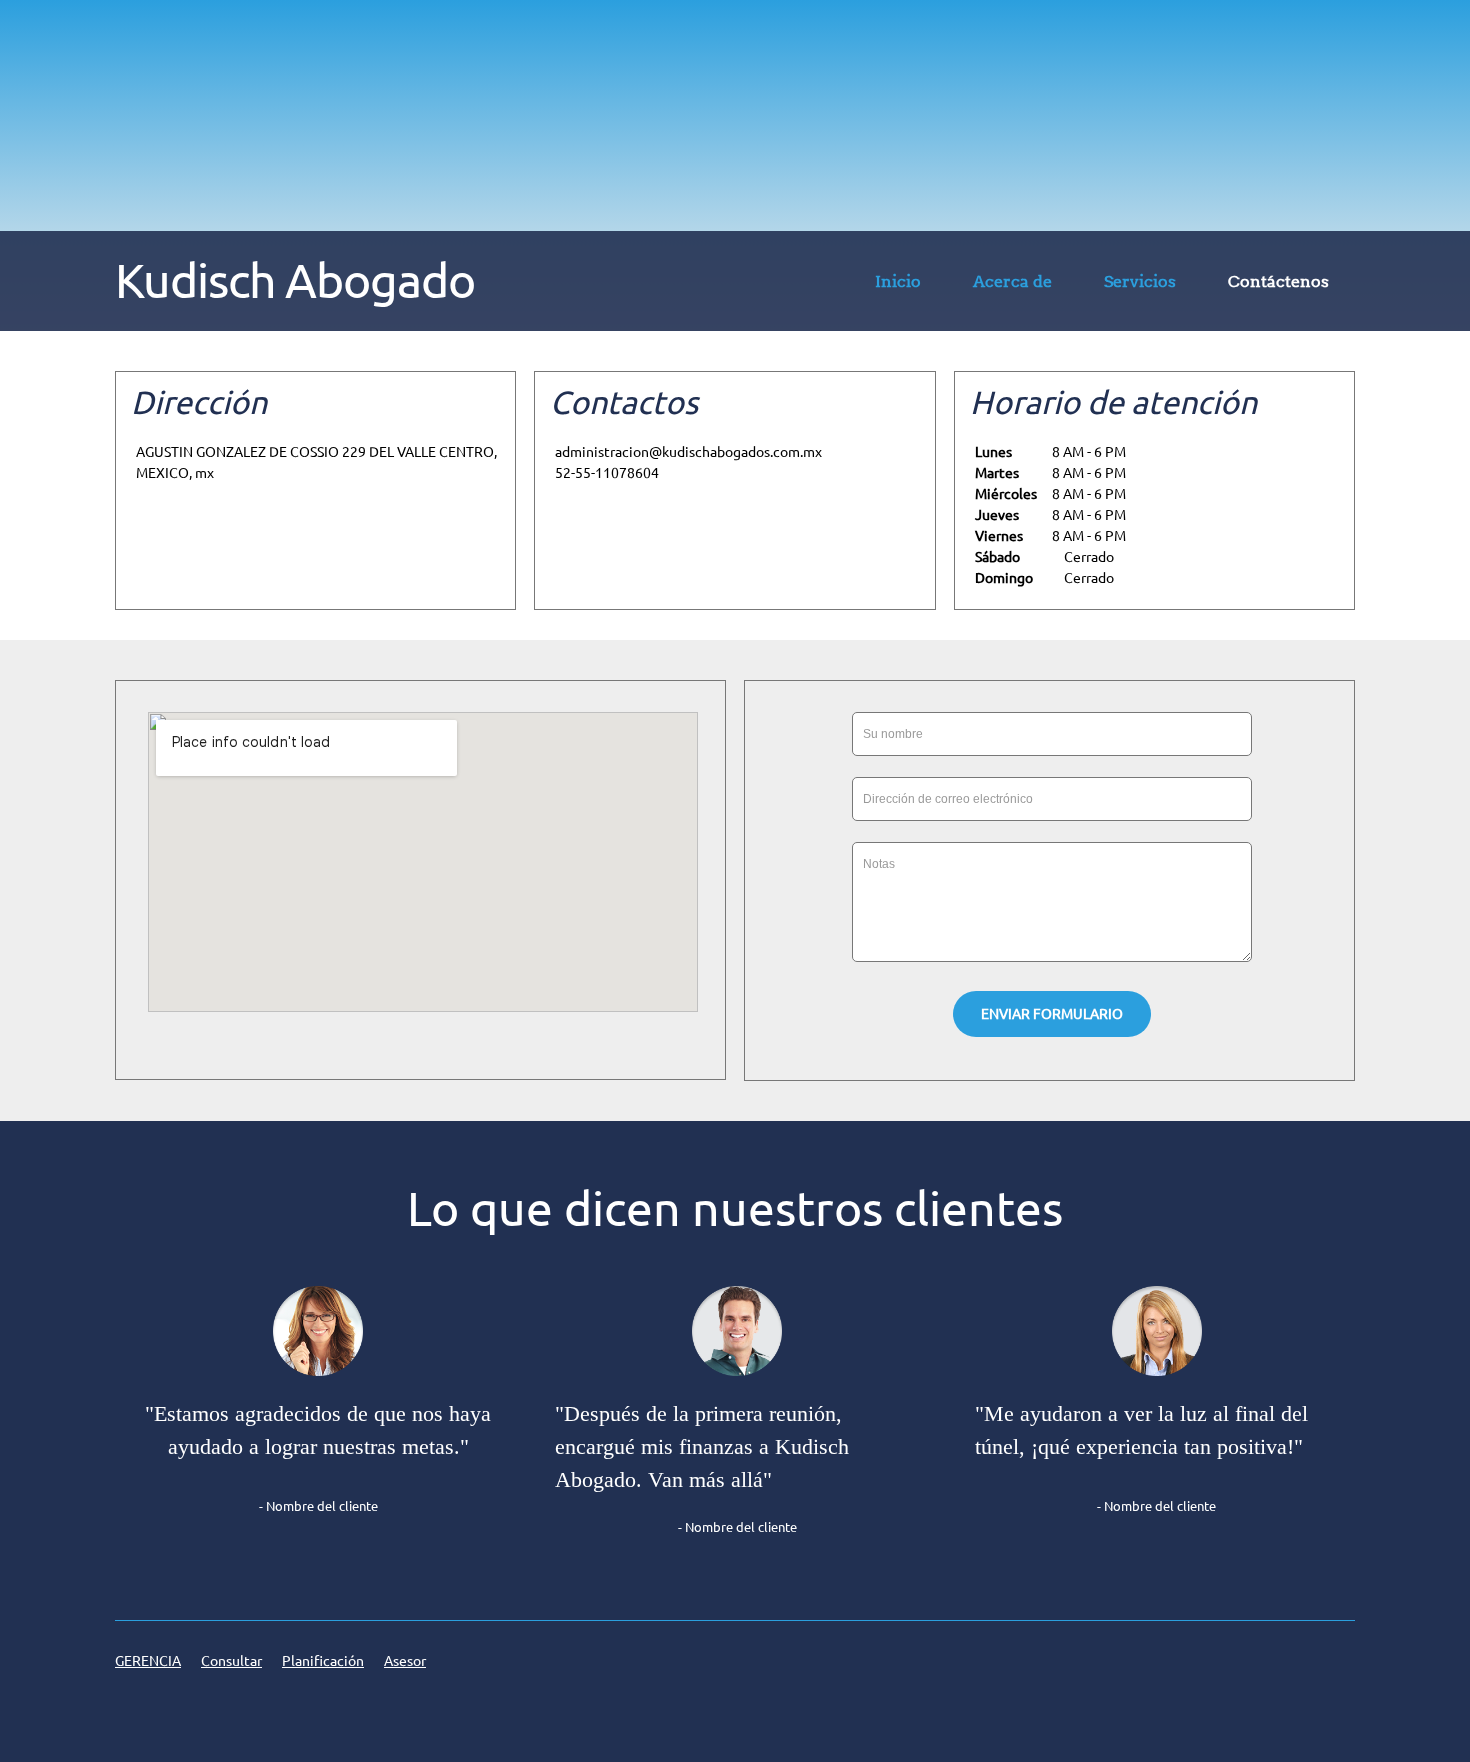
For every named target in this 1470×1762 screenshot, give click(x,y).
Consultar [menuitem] (231, 1661)
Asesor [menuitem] (405, 1661)
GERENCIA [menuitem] (148, 1661)
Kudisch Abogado (295, 280)
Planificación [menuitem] (323, 1661)
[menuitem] (898, 285)
